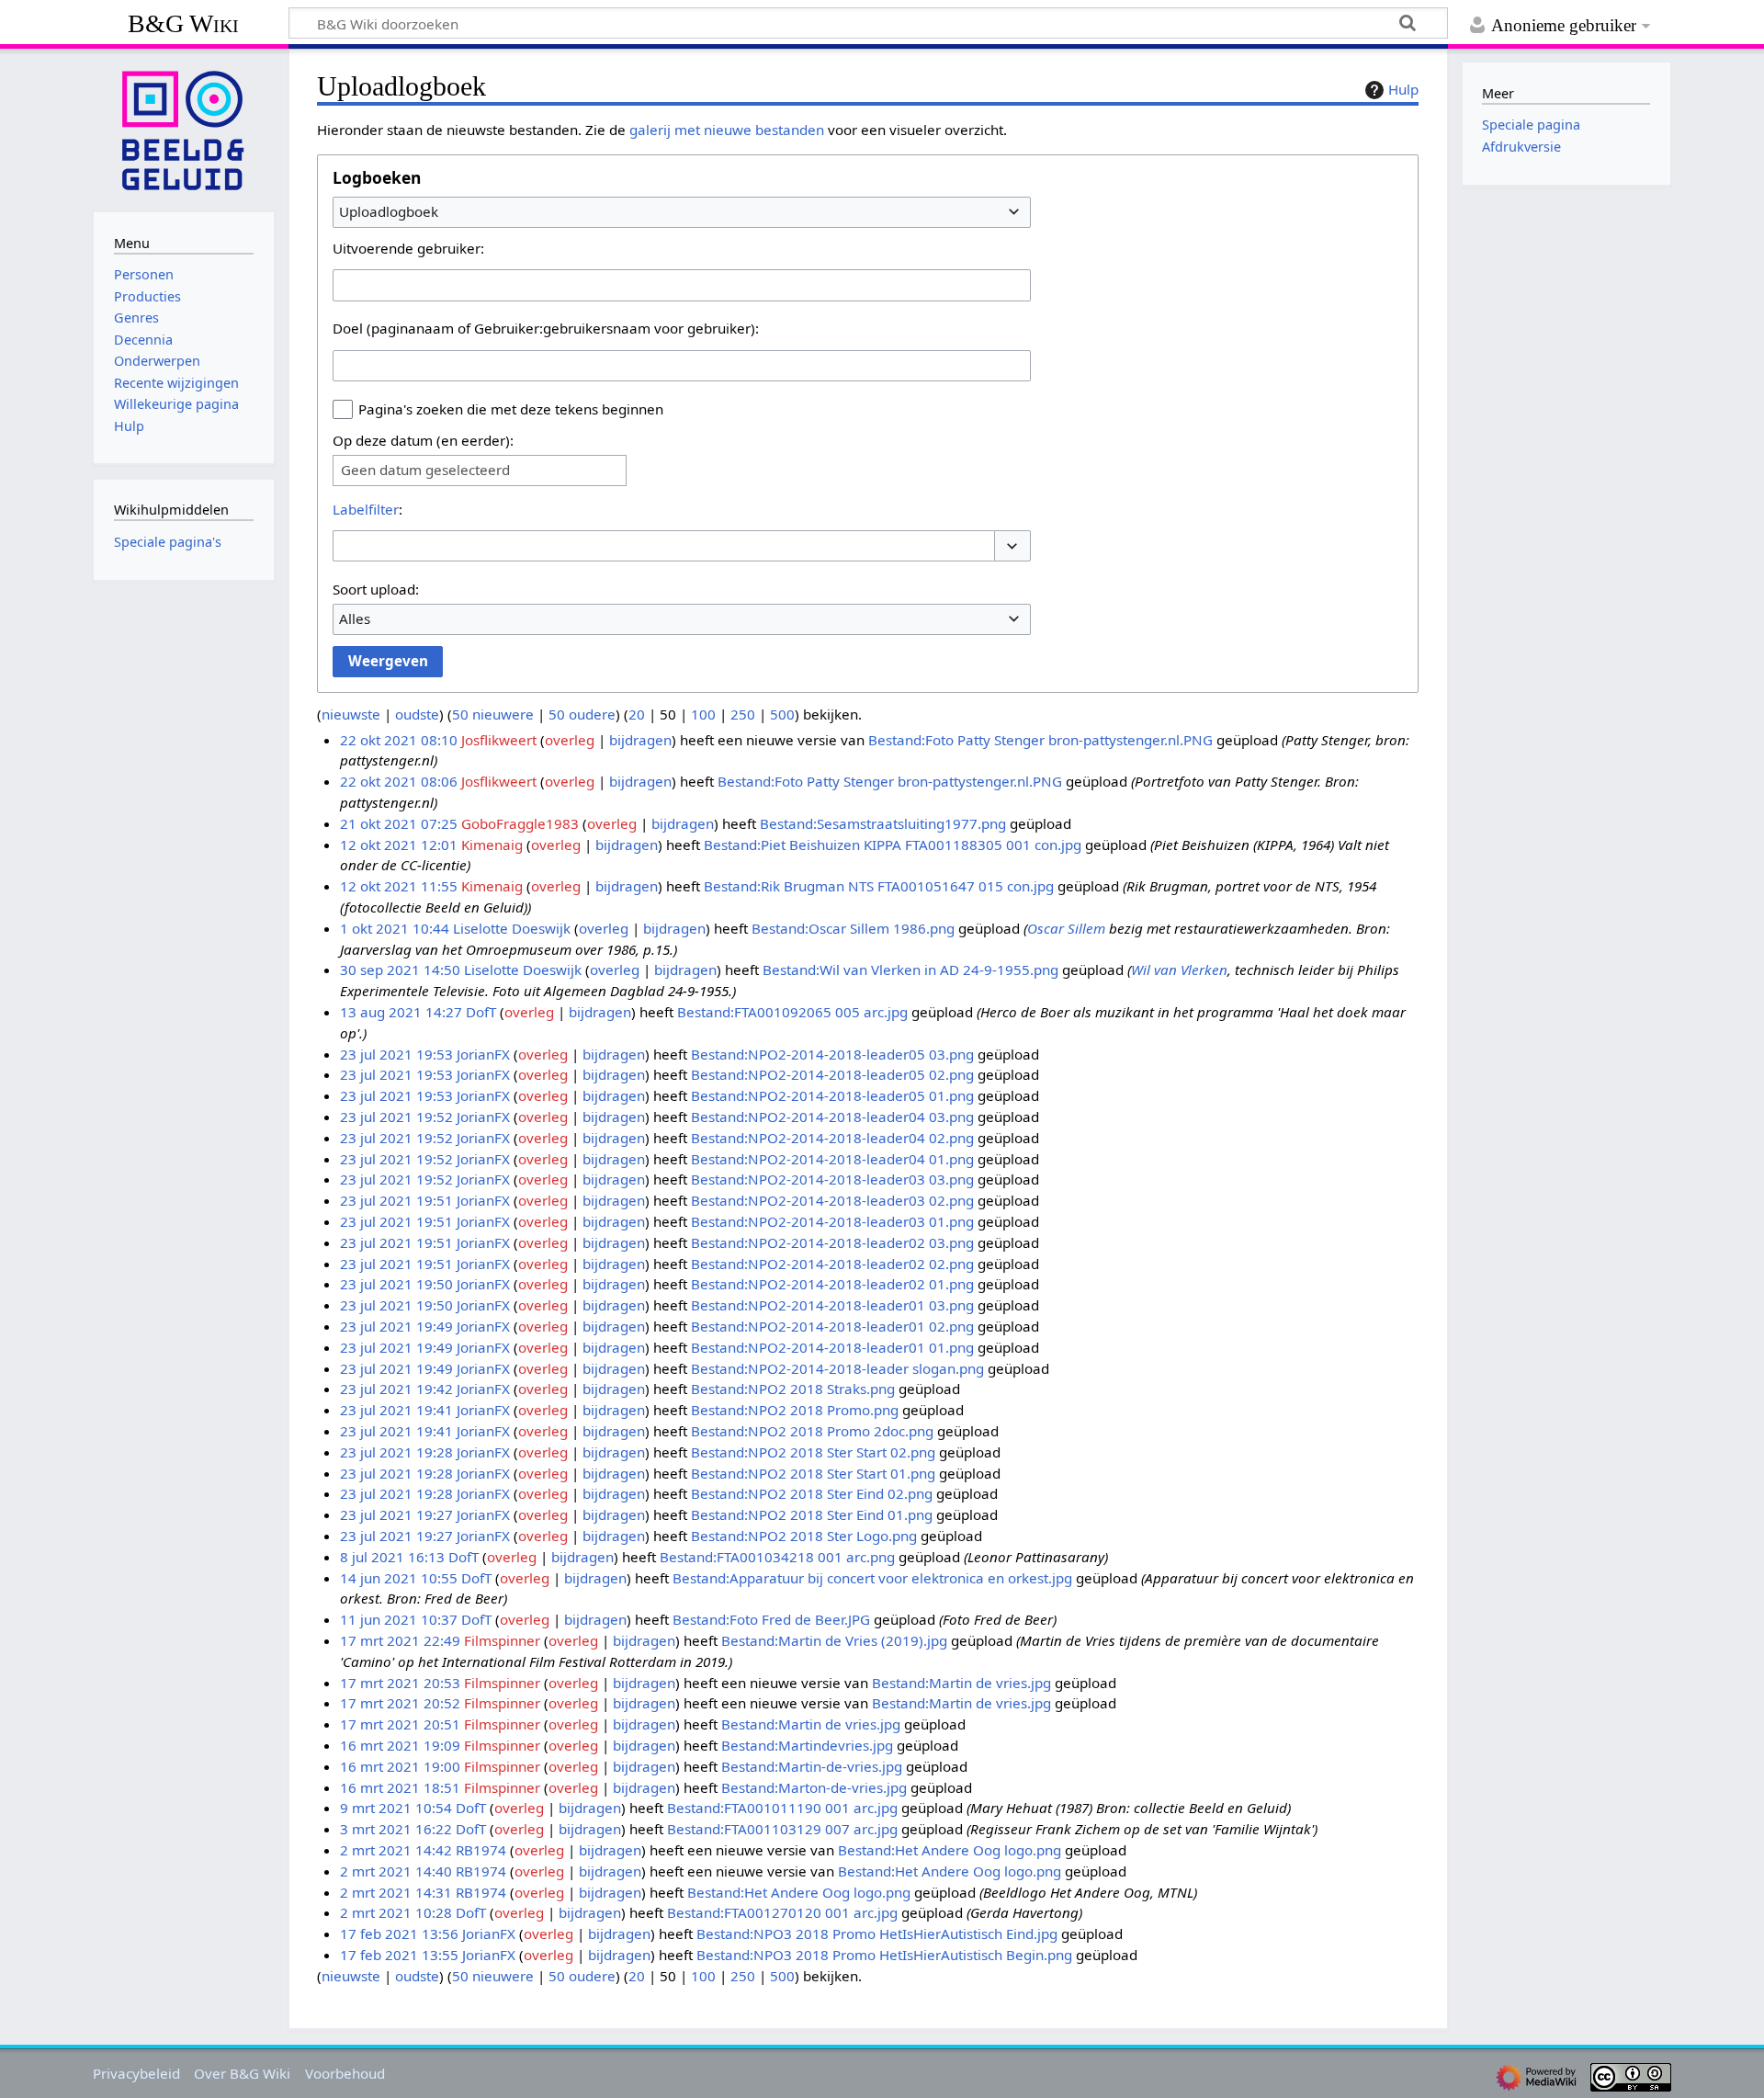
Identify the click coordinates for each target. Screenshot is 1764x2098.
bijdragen (640, 740)
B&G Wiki (183, 23)
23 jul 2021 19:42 (396, 1389)
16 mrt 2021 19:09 (400, 1745)
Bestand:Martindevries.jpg (807, 1745)
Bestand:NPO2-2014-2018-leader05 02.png (832, 1074)
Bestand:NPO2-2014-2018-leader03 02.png (832, 1200)
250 (743, 714)
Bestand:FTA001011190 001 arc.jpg (782, 1808)
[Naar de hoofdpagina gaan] (184, 129)
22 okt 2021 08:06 (399, 781)
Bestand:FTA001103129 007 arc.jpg (782, 1829)
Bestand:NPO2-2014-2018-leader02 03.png (832, 1242)
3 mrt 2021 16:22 (396, 1829)
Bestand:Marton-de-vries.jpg (814, 1787)
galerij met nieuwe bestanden (727, 130)
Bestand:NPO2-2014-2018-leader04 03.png (832, 1117)
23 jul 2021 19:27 (396, 1514)
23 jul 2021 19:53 (396, 1054)
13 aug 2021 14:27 (401, 1012)
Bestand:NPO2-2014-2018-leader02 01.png (832, 1284)
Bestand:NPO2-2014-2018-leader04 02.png (832, 1138)
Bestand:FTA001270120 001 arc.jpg (782, 1912)
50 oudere (582, 714)
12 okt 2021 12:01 (399, 845)
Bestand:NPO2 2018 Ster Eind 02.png (812, 1493)
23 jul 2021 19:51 (396, 1200)
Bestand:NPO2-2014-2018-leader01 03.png (832, 1305)
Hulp (1403, 89)
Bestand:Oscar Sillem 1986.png (853, 928)
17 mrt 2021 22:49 (400, 1640)
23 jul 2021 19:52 (396, 1117)
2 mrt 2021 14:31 (396, 1892)
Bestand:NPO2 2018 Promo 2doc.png (812, 1431)
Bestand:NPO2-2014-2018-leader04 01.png (832, 1159)
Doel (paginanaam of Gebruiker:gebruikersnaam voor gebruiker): (546, 328)
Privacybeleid (136, 2073)
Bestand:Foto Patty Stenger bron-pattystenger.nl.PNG (1040, 740)
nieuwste (351, 714)
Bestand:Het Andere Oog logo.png (950, 1850)
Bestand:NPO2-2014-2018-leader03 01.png (832, 1221)
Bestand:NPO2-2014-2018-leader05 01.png (832, 1095)
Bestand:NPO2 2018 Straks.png (793, 1389)
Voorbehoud (345, 2073)
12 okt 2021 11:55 (399, 886)
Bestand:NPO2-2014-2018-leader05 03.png (832, 1054)
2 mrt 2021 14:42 (396, 1850)
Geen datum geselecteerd (425, 470)
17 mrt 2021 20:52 (400, 1703)
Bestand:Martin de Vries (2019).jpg (834, 1640)
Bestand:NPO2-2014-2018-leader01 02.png (832, 1326)
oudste (417, 714)
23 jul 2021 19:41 (396, 1410)
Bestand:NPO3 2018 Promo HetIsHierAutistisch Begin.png (884, 1955)
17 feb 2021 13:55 (399, 1955)
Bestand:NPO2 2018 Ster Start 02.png (813, 1452)
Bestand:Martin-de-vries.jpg (812, 1766)
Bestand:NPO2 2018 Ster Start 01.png (813, 1473)
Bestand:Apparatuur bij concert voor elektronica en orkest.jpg (872, 1578)
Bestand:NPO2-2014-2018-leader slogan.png (837, 1368)
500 (782, 714)
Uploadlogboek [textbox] (389, 211)
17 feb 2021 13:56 (399, 1934)
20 (637, 714)
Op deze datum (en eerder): (423, 440)
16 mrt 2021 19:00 (400, 1766)
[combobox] (682, 212)
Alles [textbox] (355, 618)
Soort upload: (376, 589)
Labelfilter (366, 509)
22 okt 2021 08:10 (399, 740)
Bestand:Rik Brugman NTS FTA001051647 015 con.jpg (879, 886)
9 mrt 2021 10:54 (396, 1808)
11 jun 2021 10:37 (399, 1619)
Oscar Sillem (1066, 928)
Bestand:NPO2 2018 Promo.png (795, 1410)
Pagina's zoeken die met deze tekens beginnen (511, 409)
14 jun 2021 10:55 (399, 1578)
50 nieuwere (493, 714)
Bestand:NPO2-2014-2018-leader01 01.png (832, 1347)
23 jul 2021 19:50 (396, 1284)
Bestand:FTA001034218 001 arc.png (777, 1557)
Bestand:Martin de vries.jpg (961, 1683)
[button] (1012, 546)
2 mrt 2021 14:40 (396, 1871)
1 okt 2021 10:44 (395, 928)
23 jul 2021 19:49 (396, 1326)
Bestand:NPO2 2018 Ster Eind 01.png (812, 1514)
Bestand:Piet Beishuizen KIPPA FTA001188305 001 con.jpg (893, 845)
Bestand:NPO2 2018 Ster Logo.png (804, 1536)
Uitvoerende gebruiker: (408, 248)
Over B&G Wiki (242, 2073)
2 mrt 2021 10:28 (396, 1912)
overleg (570, 740)
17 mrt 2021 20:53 (400, 1683)
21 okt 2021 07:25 (399, 823)
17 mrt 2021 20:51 (400, 1724)
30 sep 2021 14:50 (400, 970)
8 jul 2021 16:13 (392, 1557)
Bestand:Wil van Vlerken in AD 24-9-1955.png (910, 970)
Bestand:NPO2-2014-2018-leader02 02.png (832, 1264)
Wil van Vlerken (1179, 970)
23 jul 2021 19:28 (396, 1452)
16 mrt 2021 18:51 (400, 1787)
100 (703, 714)
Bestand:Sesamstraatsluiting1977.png (883, 823)
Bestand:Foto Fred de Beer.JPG (771, 1619)
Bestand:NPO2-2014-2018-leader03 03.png (832, 1179)
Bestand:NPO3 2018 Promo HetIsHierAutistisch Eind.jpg (877, 1934)
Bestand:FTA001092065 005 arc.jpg (792, 1012)
